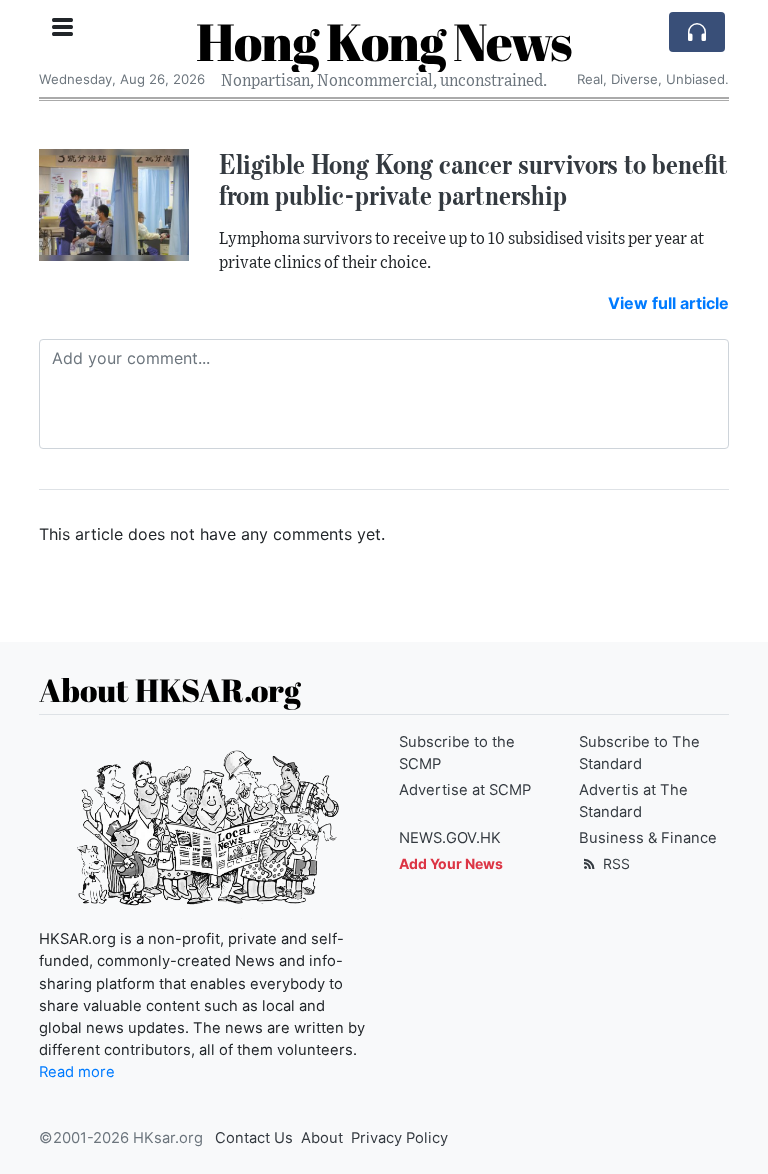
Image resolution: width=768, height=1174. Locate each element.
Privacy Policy (399, 1138)
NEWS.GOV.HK (450, 838)
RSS (614, 863)
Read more (77, 1072)
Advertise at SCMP (465, 790)
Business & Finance (648, 838)
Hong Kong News (384, 41)
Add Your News (451, 863)
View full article (668, 303)
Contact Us (254, 1138)
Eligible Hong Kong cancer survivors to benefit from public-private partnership (473, 179)
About (322, 1138)
